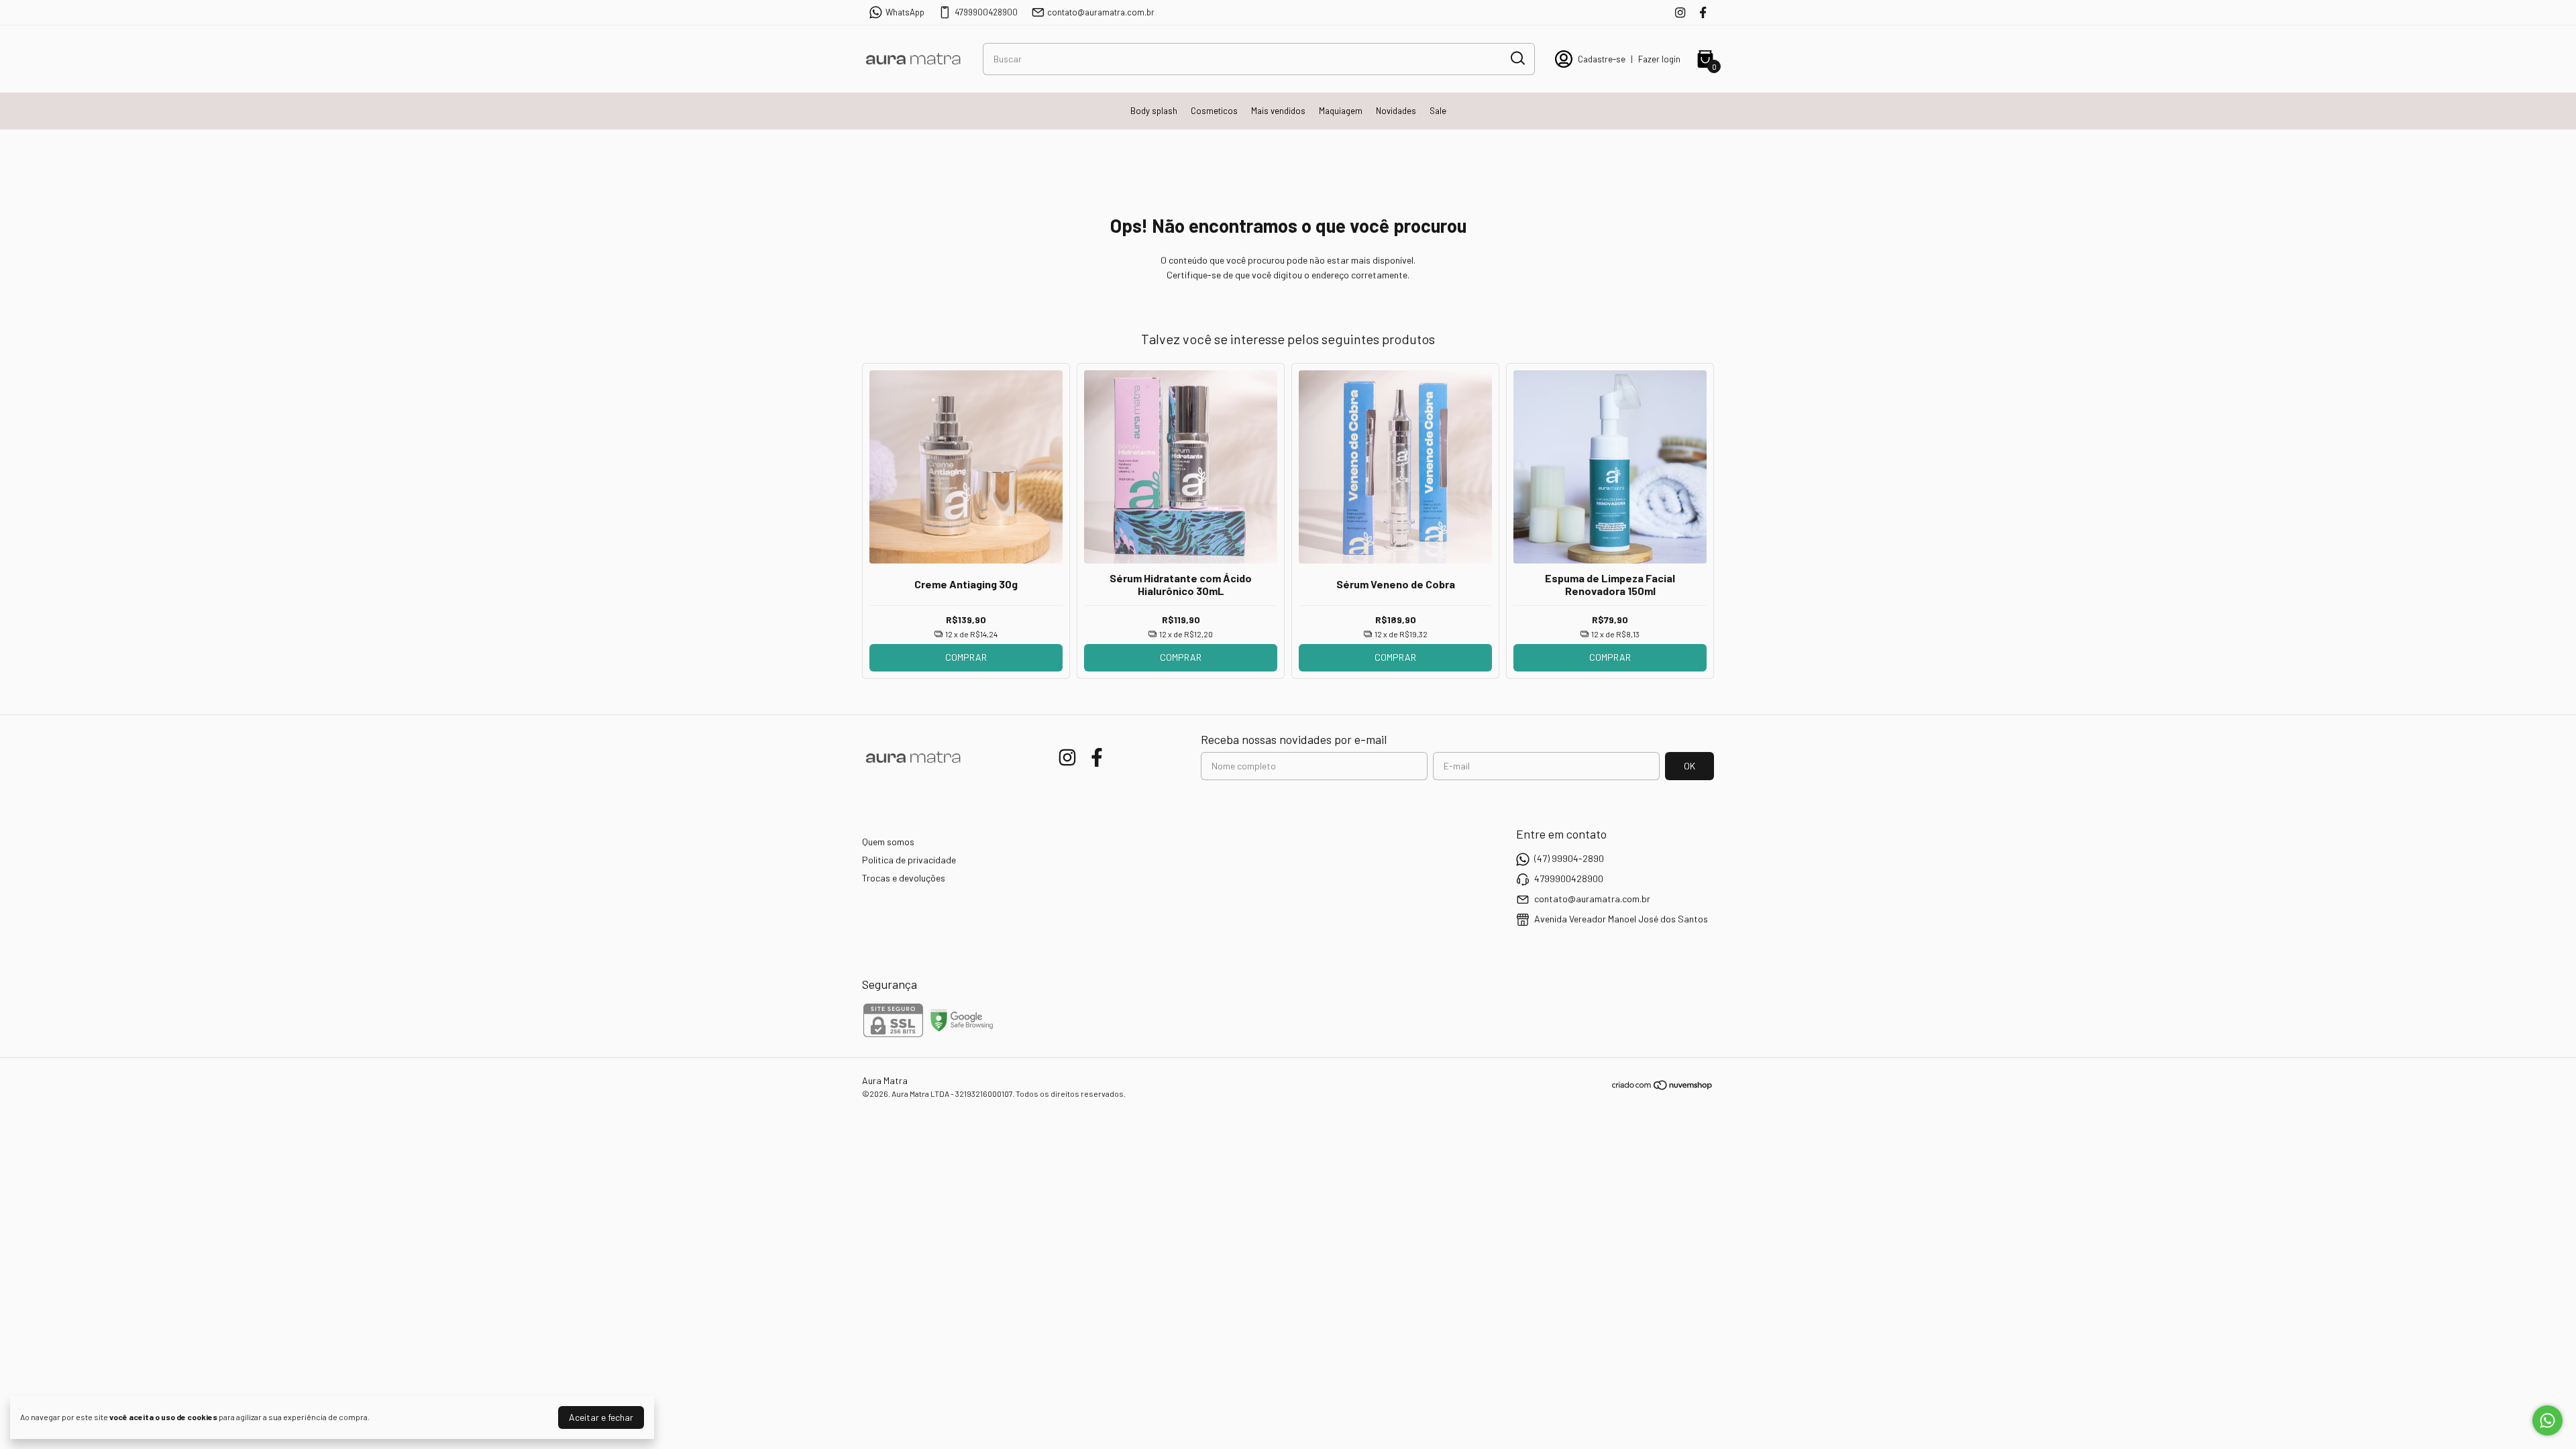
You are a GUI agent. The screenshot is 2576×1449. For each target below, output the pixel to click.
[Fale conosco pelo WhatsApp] (2547, 1420)
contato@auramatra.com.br (1101, 12)
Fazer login (1659, 59)
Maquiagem (1341, 111)
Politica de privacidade (909, 860)
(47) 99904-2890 (1569, 858)
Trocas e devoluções (904, 878)
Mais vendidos (1278, 111)
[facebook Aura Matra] (1703, 12)
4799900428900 (986, 12)
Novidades (1396, 111)
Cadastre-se (1602, 59)
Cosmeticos (1214, 111)
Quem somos (888, 842)
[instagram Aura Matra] (1680, 12)
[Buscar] (1517, 58)
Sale (1438, 111)
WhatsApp (905, 12)
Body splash (1154, 111)
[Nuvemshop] (1663, 1087)
